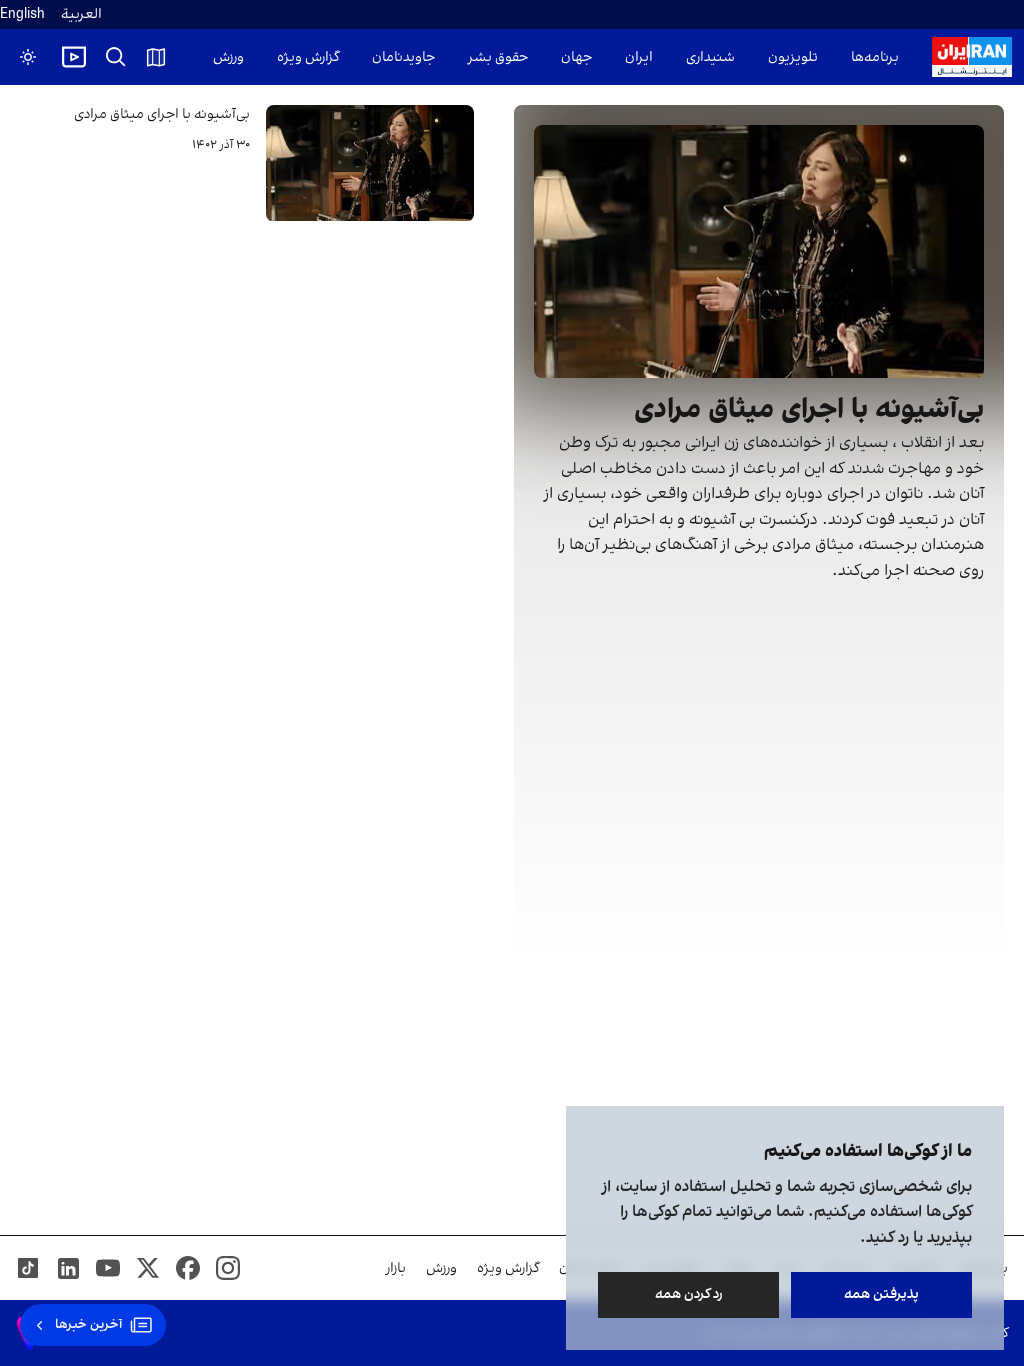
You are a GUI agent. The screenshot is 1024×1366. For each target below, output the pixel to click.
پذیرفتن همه (881, 1294)
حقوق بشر (498, 57)
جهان (576, 57)
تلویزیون (793, 57)
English (22, 14)
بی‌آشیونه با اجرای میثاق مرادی (162, 114)
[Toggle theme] (28, 57)
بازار (396, 1268)
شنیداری (710, 57)
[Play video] (74, 57)
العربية (81, 14)
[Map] (156, 57)
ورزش (228, 57)
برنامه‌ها (875, 57)
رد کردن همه (689, 1294)
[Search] (116, 57)
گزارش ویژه (308, 57)
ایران (639, 57)
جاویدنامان (403, 57)
